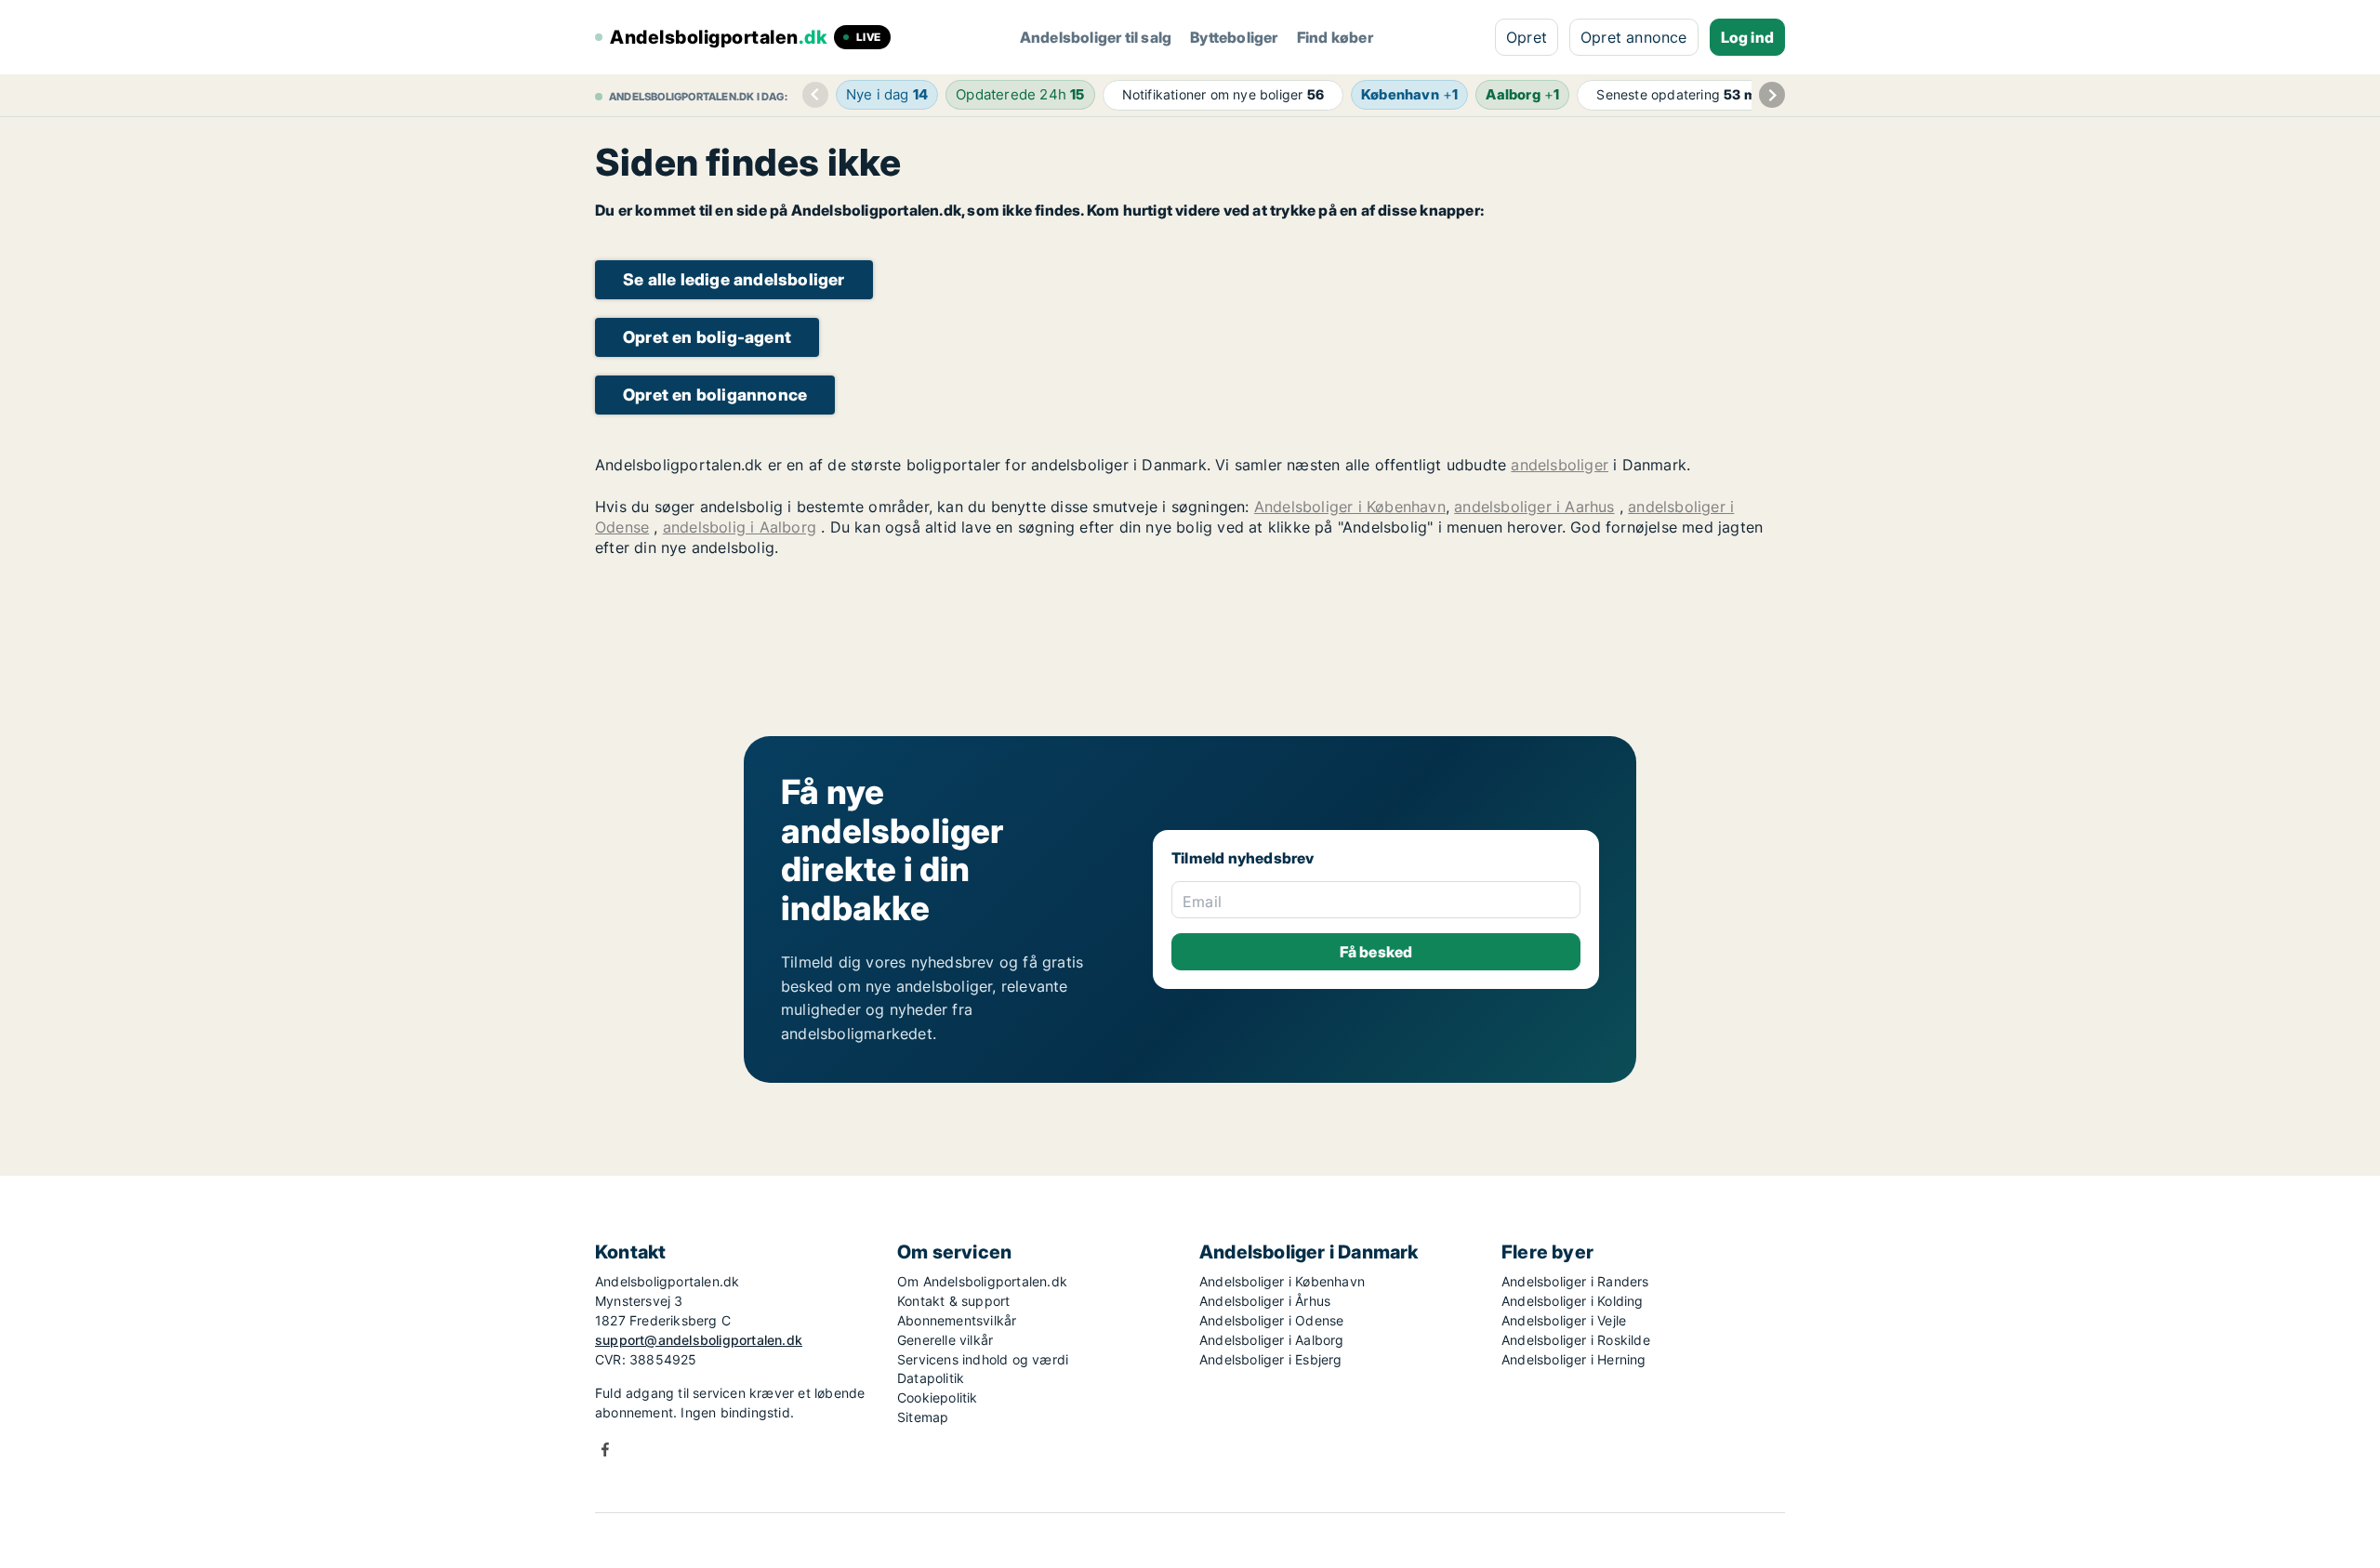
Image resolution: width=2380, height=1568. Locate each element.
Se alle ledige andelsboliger (734, 279)
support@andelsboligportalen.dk (699, 1340)
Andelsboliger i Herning (1574, 1359)
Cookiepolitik (938, 1397)
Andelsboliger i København (1350, 507)
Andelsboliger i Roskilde (1576, 1340)
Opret (1527, 37)
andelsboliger (1560, 465)
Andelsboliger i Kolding (1573, 1301)
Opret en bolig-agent (707, 337)
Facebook (605, 1449)
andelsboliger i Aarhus (1534, 507)
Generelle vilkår (945, 1340)
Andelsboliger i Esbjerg (1271, 1359)
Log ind (1747, 37)
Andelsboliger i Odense (1271, 1320)
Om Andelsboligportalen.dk (982, 1281)
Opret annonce (1634, 37)
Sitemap (923, 1417)
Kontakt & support (953, 1301)
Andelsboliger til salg (1096, 37)
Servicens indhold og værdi (983, 1359)
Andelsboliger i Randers (1575, 1281)
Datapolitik (931, 1378)
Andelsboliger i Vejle (1564, 1320)
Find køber (1335, 37)
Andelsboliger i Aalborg (1272, 1340)
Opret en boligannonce (715, 395)
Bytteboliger (1234, 37)
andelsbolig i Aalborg (740, 527)
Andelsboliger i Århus (1265, 1301)
